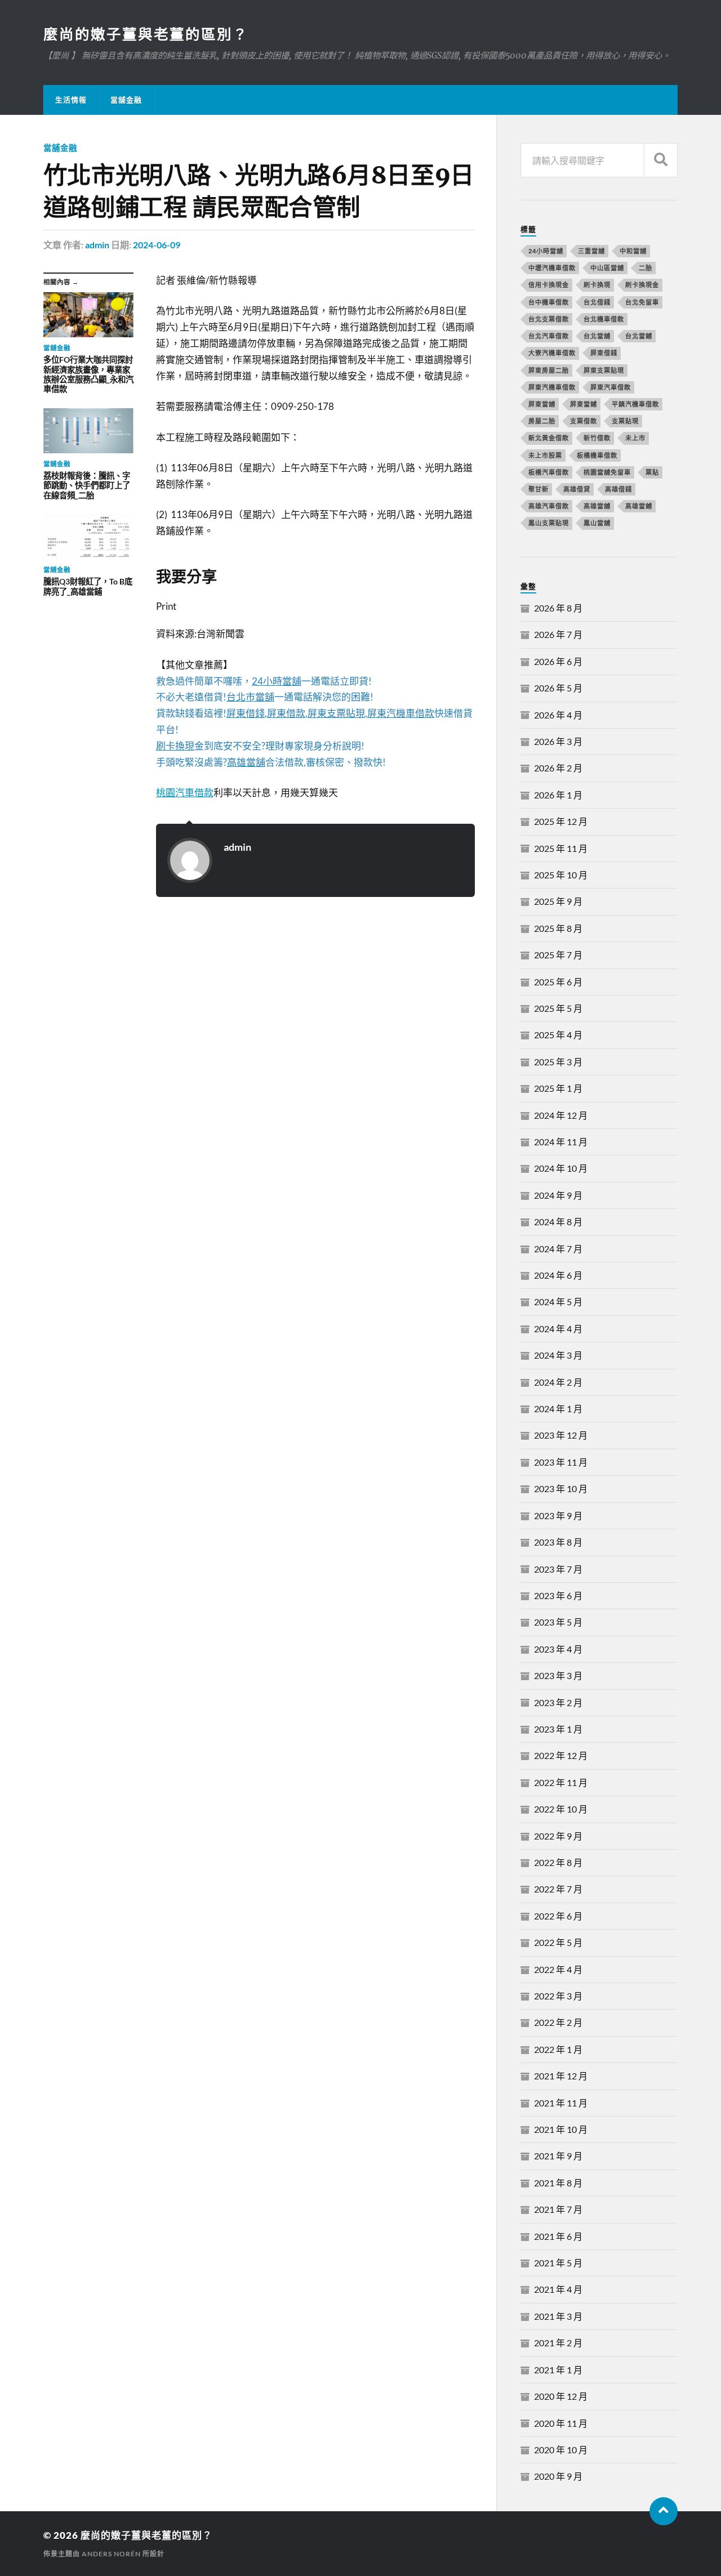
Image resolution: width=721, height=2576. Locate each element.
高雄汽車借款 (549, 506)
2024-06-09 (157, 245)
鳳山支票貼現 (549, 523)
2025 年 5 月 (558, 1008)
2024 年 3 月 (558, 1355)
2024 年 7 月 (558, 1249)
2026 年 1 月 (558, 795)
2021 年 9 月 (558, 2156)
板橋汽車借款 (549, 472)
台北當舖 (597, 336)
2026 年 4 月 (558, 715)
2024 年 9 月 (558, 1195)
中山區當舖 (607, 268)
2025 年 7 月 (558, 955)
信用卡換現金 (549, 285)
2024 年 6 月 (558, 1275)
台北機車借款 (604, 319)
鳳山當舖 (597, 523)
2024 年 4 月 (558, 1329)
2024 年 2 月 (558, 1382)
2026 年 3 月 (558, 741)
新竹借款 (597, 438)
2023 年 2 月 (558, 1702)
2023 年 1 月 (558, 1729)
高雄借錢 (618, 489)
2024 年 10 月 (561, 1168)
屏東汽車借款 (611, 387)
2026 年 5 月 (558, 688)
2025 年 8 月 (558, 928)
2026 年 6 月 (558, 661)
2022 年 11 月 (561, 1782)
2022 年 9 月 (558, 1836)
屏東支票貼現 (604, 370)
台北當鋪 (639, 336)
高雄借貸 (577, 489)
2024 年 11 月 (561, 1142)
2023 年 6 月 (558, 1595)
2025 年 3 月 (558, 1062)
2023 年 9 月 (558, 1515)
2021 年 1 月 (558, 2370)
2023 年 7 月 (558, 1569)
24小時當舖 (546, 251)
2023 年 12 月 (561, 1435)
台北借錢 (597, 302)
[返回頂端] (664, 2511)
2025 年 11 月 (561, 848)
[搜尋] (661, 160)
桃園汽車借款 (185, 793)
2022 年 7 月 (558, 1889)
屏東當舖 (542, 404)
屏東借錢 (604, 353)
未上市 (635, 438)
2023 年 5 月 (558, 1622)
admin (97, 245)
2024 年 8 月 (558, 1222)
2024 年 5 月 (558, 1302)
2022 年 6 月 (558, 1916)
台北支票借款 (549, 319)
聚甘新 (538, 489)
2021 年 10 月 (561, 2129)
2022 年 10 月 (561, 1809)
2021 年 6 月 (558, 2236)
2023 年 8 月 (558, 1542)
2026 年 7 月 (558, 634)
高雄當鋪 (639, 506)
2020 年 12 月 (561, 2396)
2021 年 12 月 (561, 2076)
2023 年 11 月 (561, 1462)
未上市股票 (545, 455)
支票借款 (584, 421)
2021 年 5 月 (558, 2263)
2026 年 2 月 (558, 768)
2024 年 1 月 (558, 1408)
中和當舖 (633, 251)
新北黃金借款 (549, 438)
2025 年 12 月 (561, 821)
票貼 (652, 472)
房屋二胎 (542, 421)
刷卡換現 (597, 285)
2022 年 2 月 (558, 2022)
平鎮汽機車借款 (635, 404)
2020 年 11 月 (561, 2423)
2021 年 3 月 (558, 2316)
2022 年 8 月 (558, 1862)
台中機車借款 (549, 302)
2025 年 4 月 (558, 1035)
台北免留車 (642, 302)
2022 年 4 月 (558, 1969)
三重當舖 (591, 251)
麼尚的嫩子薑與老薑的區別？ (146, 34)
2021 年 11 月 (561, 2103)
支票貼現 (625, 421)
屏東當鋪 (584, 404)
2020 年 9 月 (558, 2476)
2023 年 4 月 (558, 1649)
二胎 (646, 268)
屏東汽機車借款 (552, 387)
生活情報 (71, 100)
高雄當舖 (597, 506)
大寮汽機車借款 (552, 353)
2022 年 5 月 (558, 1942)
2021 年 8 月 (558, 2183)
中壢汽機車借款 (552, 268)
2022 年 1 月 (558, 2049)
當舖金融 (126, 100)
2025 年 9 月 (558, 901)
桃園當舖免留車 (607, 472)
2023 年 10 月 (561, 1488)
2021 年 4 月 (558, 2289)
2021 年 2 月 (558, 2343)
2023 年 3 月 (558, 1675)
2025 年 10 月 (561, 875)
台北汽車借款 (549, 336)
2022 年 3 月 (558, 1996)
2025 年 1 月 (558, 1088)
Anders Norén (111, 2554)
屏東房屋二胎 (549, 370)
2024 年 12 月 (561, 1115)
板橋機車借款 (597, 455)
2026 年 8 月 (558, 608)
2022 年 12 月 (561, 1755)
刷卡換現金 (642, 285)
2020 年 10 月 (561, 2450)
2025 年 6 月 (558, 982)
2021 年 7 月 (558, 2209)
